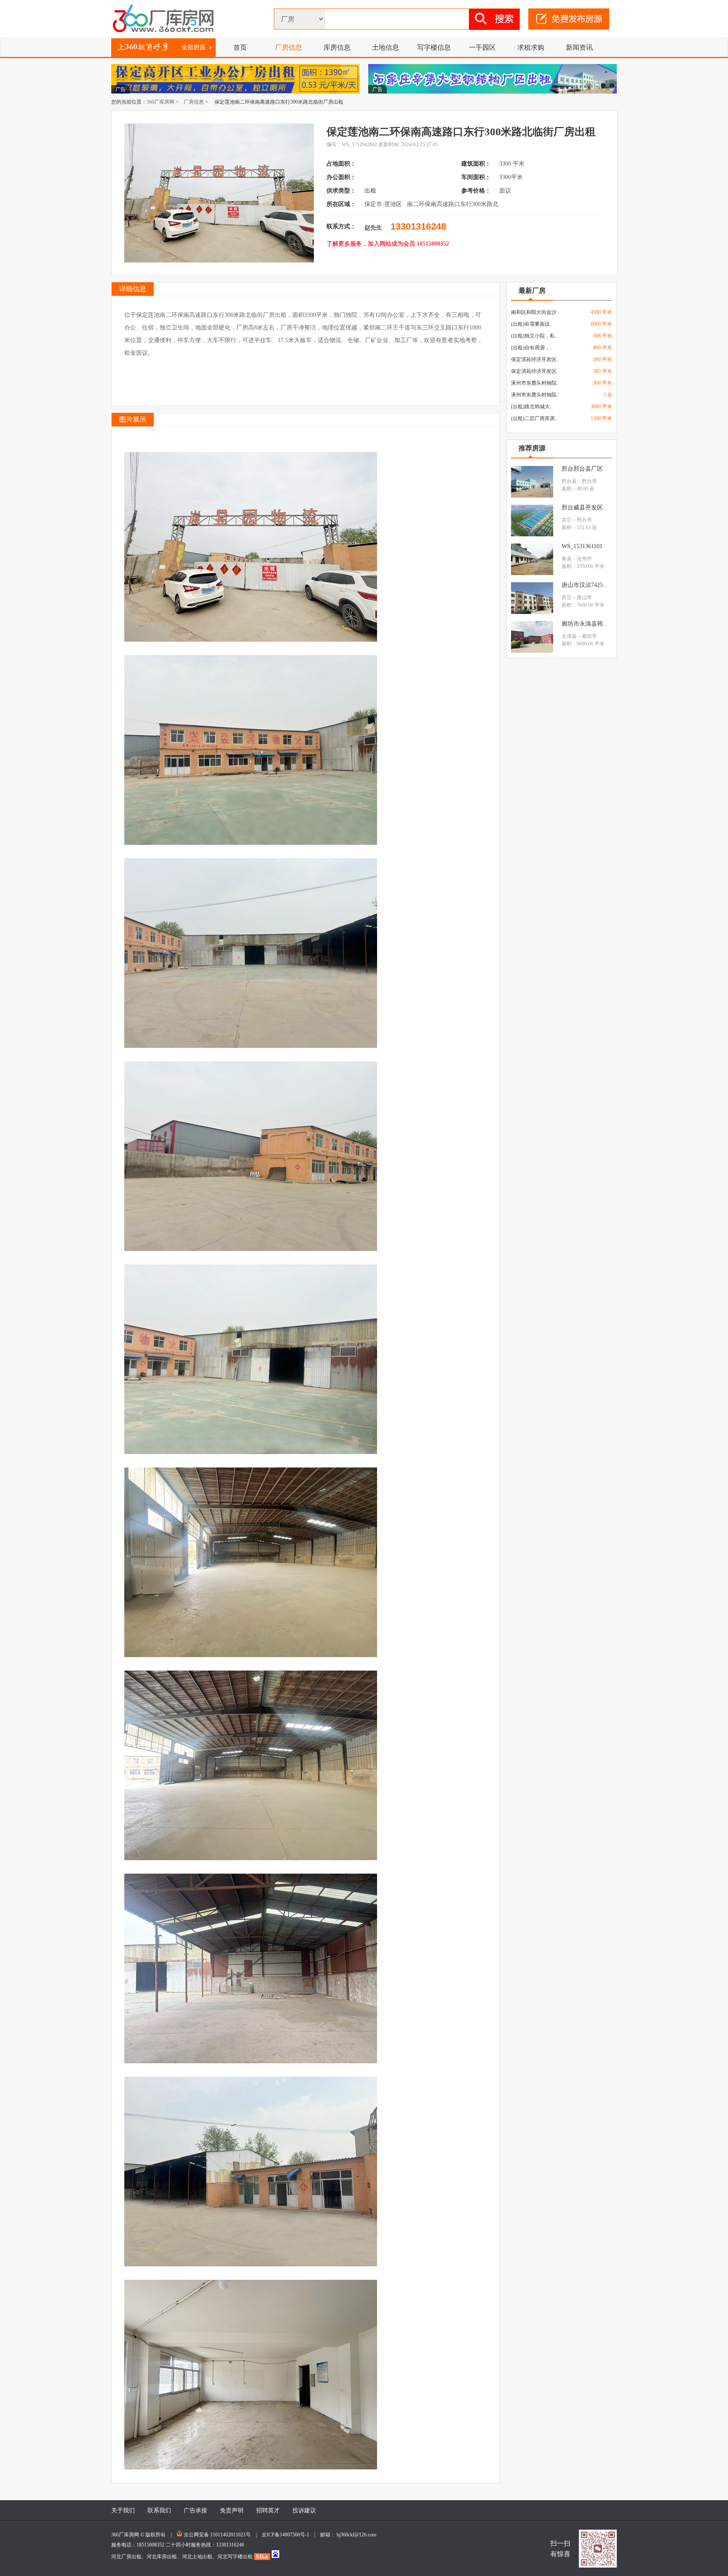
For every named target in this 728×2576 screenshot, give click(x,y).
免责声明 (232, 2510)
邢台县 (569, 481)
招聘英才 (268, 2510)
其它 (567, 520)
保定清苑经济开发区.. (535, 359)
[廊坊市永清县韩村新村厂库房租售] (532, 651)
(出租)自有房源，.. (532, 348)
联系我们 (159, 2510)
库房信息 (337, 47)
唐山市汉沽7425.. (584, 585)
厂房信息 (289, 47)
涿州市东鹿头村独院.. (535, 383)
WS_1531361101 (582, 546)
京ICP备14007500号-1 (288, 2535)
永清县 (569, 636)
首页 (240, 47)
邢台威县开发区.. (584, 507)
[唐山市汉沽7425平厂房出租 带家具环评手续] (532, 612)
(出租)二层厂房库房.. (534, 418)
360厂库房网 (161, 102)
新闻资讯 (579, 47)
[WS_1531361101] (532, 573)
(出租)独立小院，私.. (534, 336)
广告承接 (195, 2510)
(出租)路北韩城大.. (532, 407)
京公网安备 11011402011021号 (217, 2535)
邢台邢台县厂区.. (584, 469)
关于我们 (123, 2510)
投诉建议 (304, 2510)
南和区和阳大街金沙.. (535, 312)
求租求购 (531, 47)
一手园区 (482, 47)
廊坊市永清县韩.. (584, 624)
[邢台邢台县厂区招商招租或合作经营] (532, 496)
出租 (371, 191)
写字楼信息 (434, 47)
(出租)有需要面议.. (532, 324)
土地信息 (385, 47)
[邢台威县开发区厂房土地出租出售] (532, 535)
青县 (567, 559)
